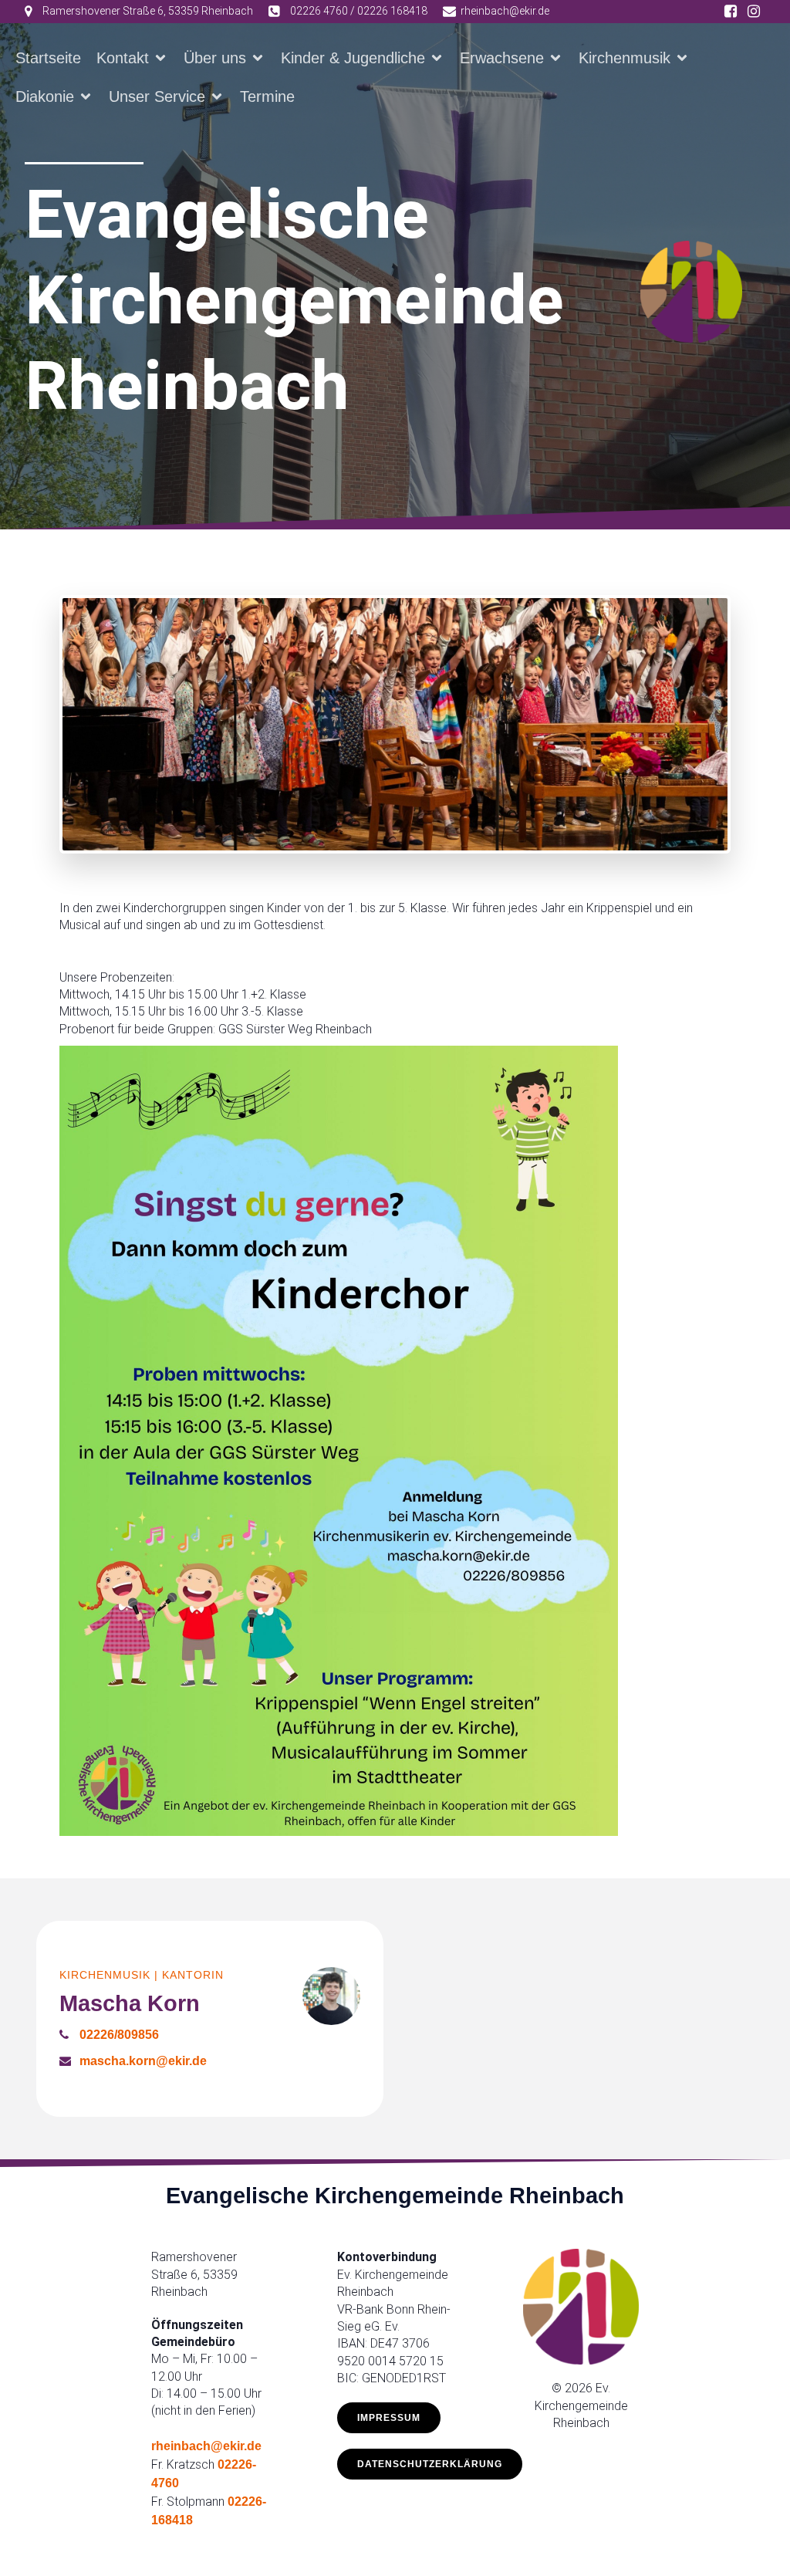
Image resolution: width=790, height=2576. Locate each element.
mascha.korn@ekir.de (143, 2061)
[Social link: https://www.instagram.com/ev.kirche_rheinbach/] (754, 12)
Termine (267, 96)
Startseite (48, 58)
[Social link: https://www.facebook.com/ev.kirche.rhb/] (731, 12)
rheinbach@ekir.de (206, 2446)
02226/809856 (119, 2035)
